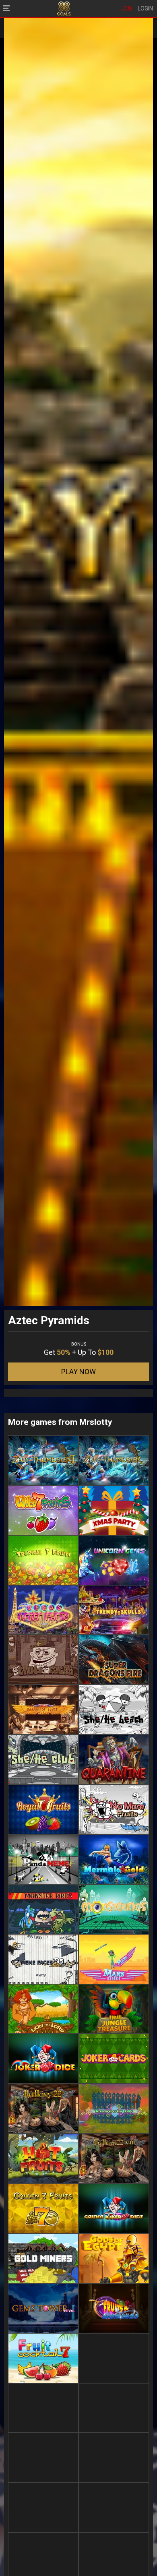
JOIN (126, 8)
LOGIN (145, 8)
